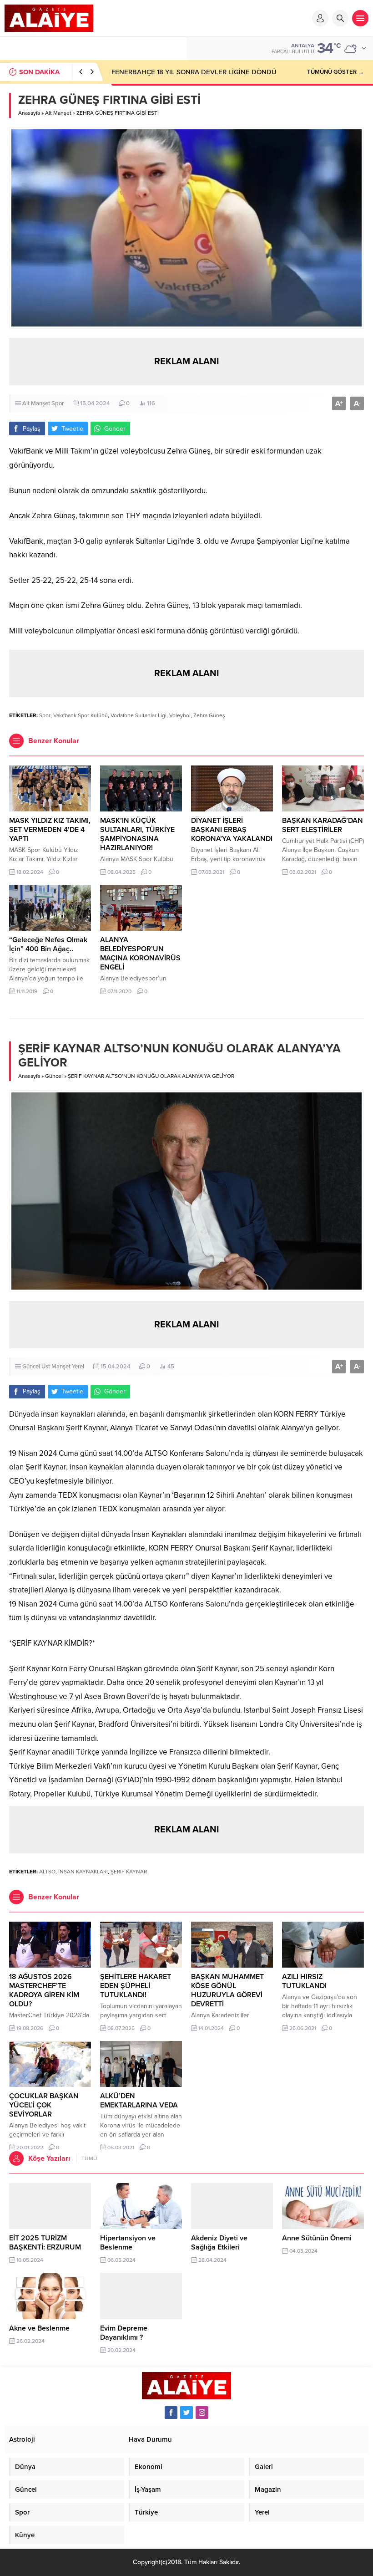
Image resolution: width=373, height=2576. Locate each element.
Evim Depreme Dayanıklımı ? (124, 2333)
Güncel (54, 1076)
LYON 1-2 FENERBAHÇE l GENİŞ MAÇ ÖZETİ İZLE (186, 72)
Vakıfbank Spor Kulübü (81, 715)
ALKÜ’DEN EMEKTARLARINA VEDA (139, 2101)
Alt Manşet (58, 113)
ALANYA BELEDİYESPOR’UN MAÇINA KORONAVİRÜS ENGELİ (140, 954)
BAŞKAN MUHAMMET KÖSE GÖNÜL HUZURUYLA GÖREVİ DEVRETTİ (227, 1990)
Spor (58, 403)
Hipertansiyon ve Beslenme (128, 2243)
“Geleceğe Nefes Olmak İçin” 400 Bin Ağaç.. (48, 944)
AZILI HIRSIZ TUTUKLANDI (304, 1981)
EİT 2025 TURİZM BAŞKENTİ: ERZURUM (45, 2243)
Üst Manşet (56, 1367)
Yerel (78, 1367)
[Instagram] (202, 2413)
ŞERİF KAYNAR (129, 1872)
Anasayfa (29, 113)
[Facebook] (171, 2413)
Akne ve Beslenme (39, 2328)
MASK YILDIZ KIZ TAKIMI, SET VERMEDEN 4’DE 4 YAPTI (50, 830)
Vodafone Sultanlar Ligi (139, 715)
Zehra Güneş (209, 715)
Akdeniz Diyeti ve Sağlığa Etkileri (219, 2243)
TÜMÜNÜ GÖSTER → (335, 72)
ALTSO (47, 1872)
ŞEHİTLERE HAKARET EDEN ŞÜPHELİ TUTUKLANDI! (136, 1986)
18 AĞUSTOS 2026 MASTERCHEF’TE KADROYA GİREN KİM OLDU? (44, 1990)
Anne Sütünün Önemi (317, 2238)
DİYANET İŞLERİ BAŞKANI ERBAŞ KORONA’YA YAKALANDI (232, 830)
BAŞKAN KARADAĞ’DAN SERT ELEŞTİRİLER (323, 825)
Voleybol (180, 715)
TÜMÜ (89, 2158)
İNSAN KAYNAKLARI (83, 1872)
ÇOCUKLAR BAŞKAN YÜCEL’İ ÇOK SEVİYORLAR (44, 2105)
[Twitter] (186, 2413)
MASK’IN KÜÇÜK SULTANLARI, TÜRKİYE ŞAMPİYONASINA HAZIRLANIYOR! (137, 834)
